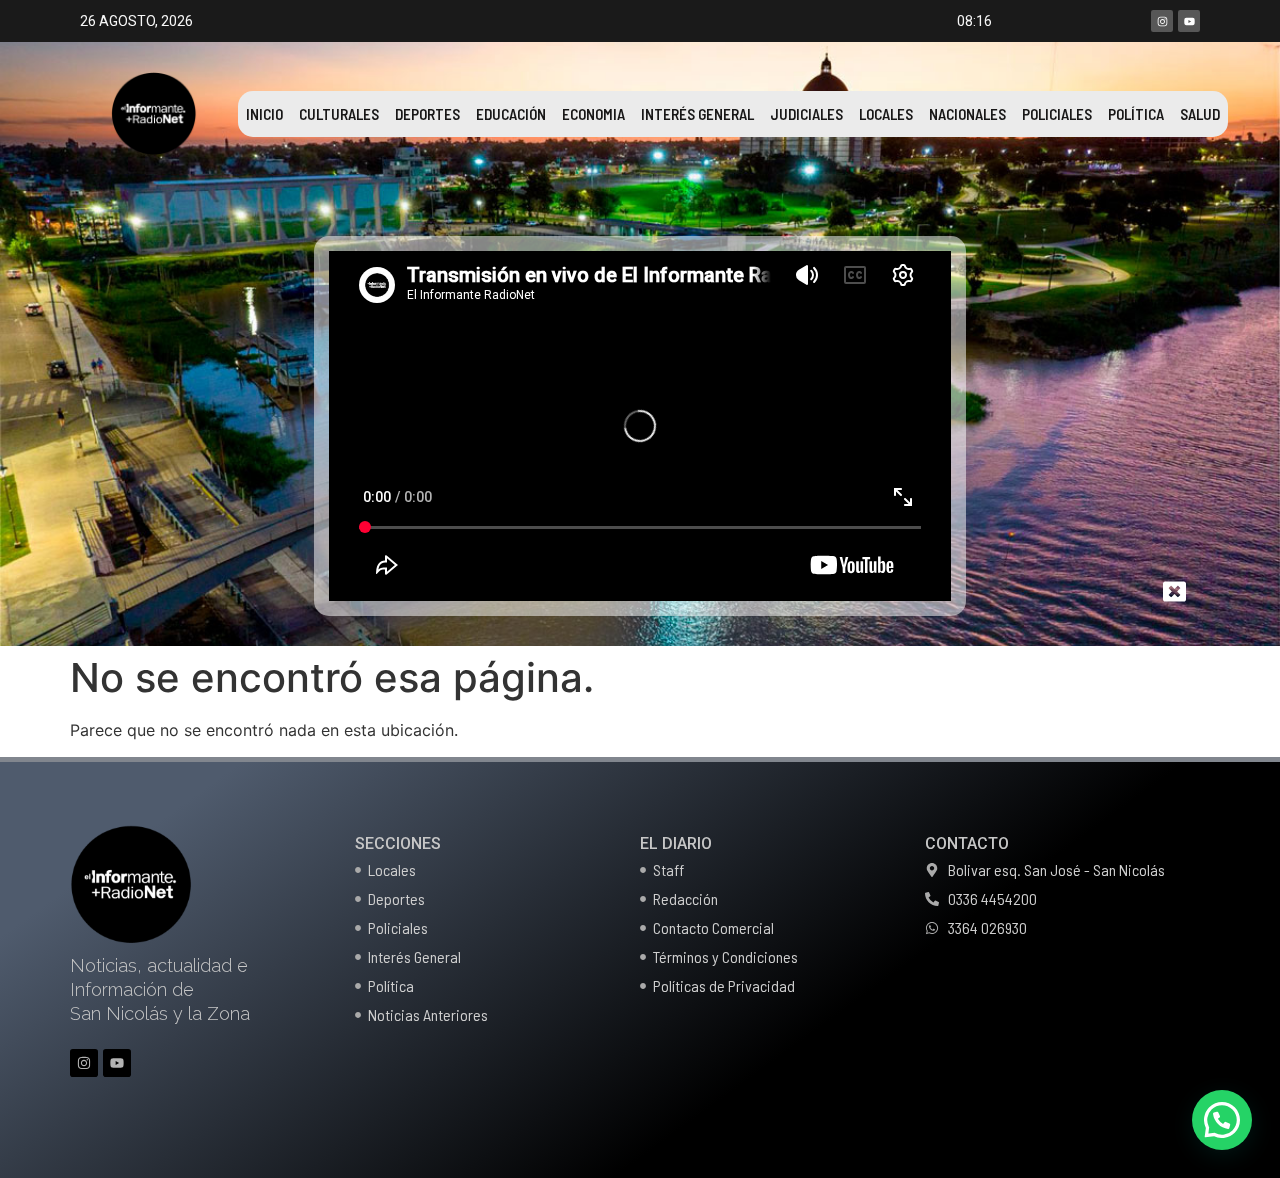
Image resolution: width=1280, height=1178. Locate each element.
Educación (511, 114)
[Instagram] (1162, 21)
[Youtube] (1189, 21)
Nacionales (967, 114)
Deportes (427, 114)
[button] (1222, 1120)
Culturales (339, 114)
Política (1136, 114)
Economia (593, 114)
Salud (1200, 114)
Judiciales (806, 114)
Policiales (1057, 114)
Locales (886, 114)
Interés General (697, 114)
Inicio (264, 114)
